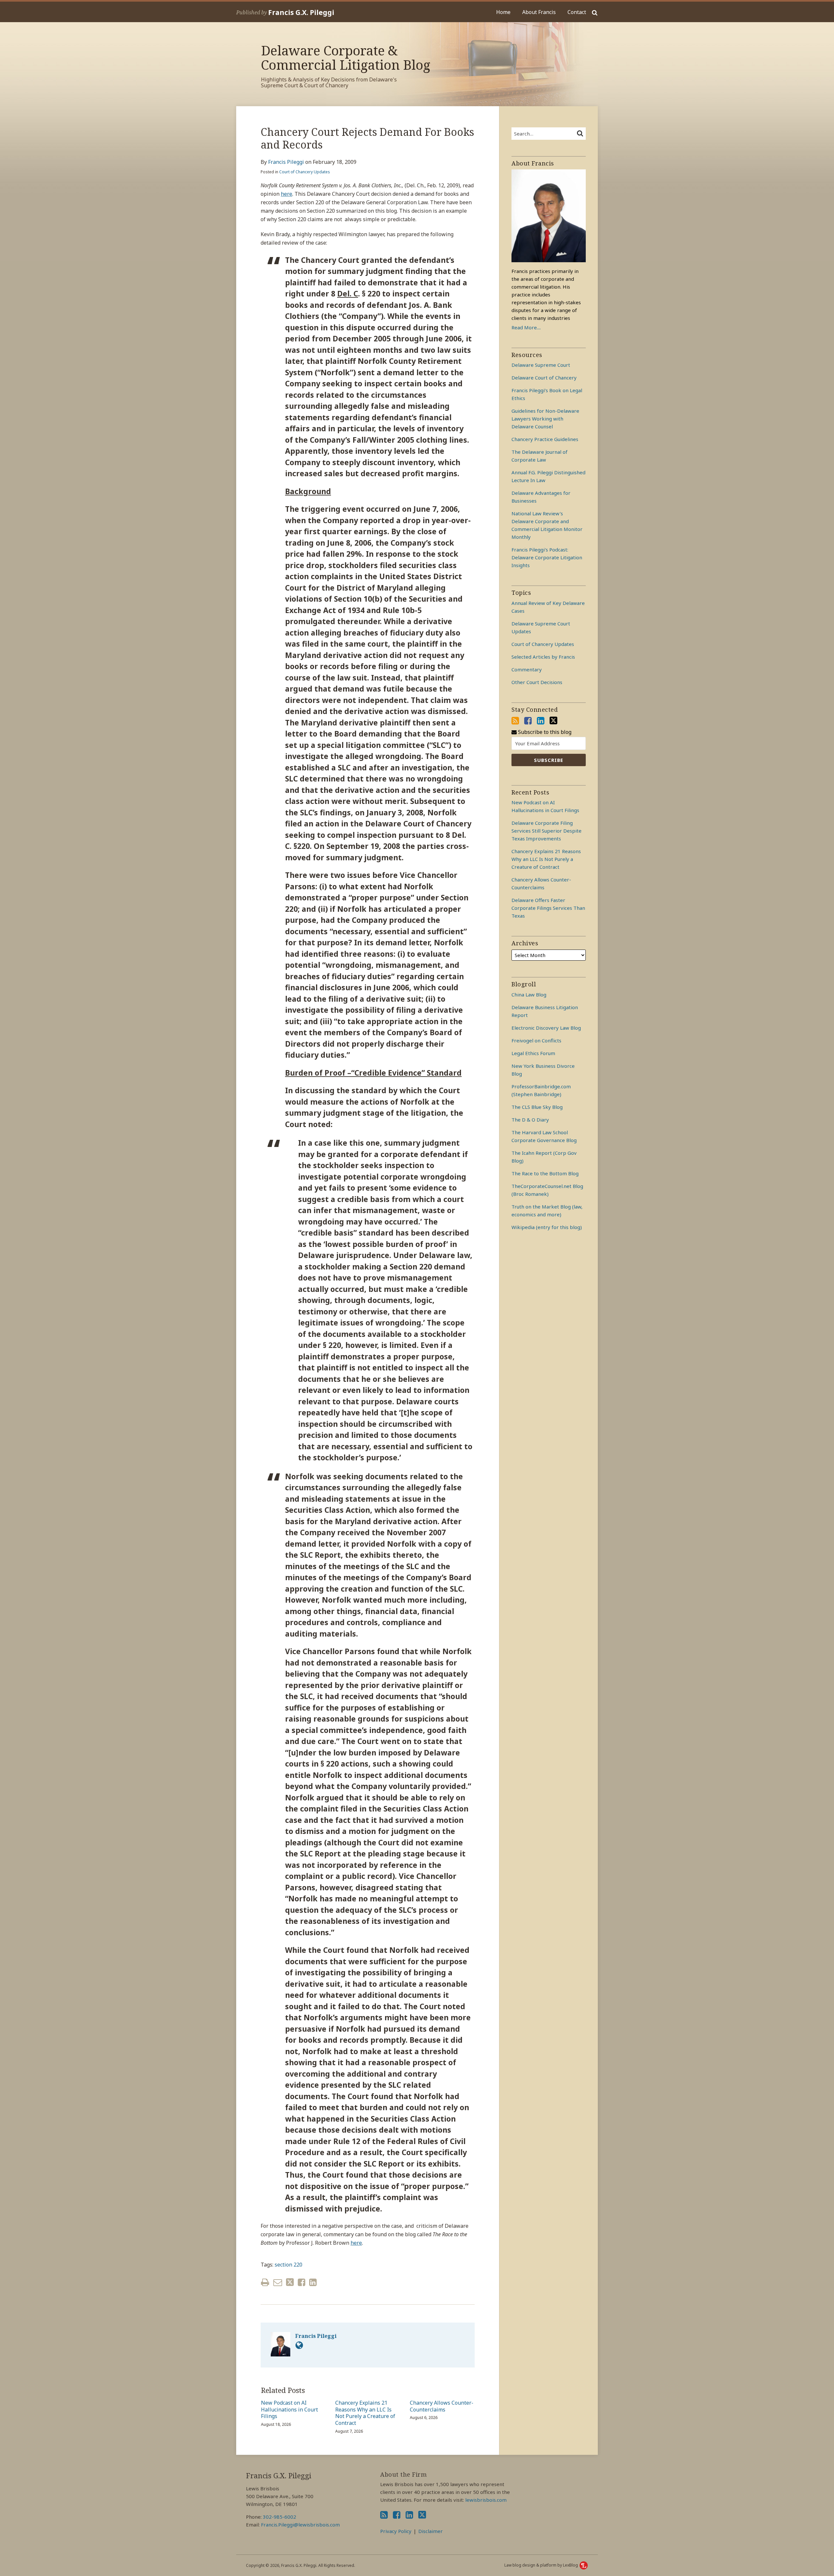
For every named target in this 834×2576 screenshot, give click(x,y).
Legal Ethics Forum (533, 1053)
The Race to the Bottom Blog (545, 1173)
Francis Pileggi (286, 162)
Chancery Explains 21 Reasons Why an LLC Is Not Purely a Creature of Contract (365, 2413)
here (287, 194)
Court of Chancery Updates (305, 172)
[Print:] (265, 2282)
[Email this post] (278, 2282)
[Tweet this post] (290, 2282)
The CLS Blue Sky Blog (537, 1107)
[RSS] (515, 721)
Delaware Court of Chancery (544, 378)
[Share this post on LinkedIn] (313, 2282)
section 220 (288, 2265)
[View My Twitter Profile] (554, 721)
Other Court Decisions (537, 682)
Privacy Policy (396, 2531)
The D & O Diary (530, 1120)
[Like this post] (302, 2282)
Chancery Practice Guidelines (545, 439)
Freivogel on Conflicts (536, 1040)
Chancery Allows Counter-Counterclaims (442, 2406)
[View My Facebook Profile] (528, 721)
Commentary (527, 669)
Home (503, 12)
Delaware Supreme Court (541, 365)
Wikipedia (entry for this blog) (547, 1227)
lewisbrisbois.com (486, 2500)
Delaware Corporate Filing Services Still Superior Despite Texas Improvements (546, 831)
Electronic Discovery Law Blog (546, 1028)
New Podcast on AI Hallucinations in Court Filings (289, 2410)
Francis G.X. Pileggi (301, 12)
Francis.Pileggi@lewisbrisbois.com (300, 2525)
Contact (577, 12)
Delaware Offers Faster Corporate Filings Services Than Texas (548, 908)
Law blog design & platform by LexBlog (542, 2565)
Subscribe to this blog (544, 732)
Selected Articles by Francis (543, 657)
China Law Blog (529, 995)
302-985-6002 (280, 2517)
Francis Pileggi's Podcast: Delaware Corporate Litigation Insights (547, 557)
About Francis (539, 12)
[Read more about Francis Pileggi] (299, 2345)
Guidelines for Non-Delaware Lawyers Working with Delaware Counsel (545, 419)
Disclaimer (431, 2531)
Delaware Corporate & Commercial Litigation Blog (346, 57)
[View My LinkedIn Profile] (541, 721)
